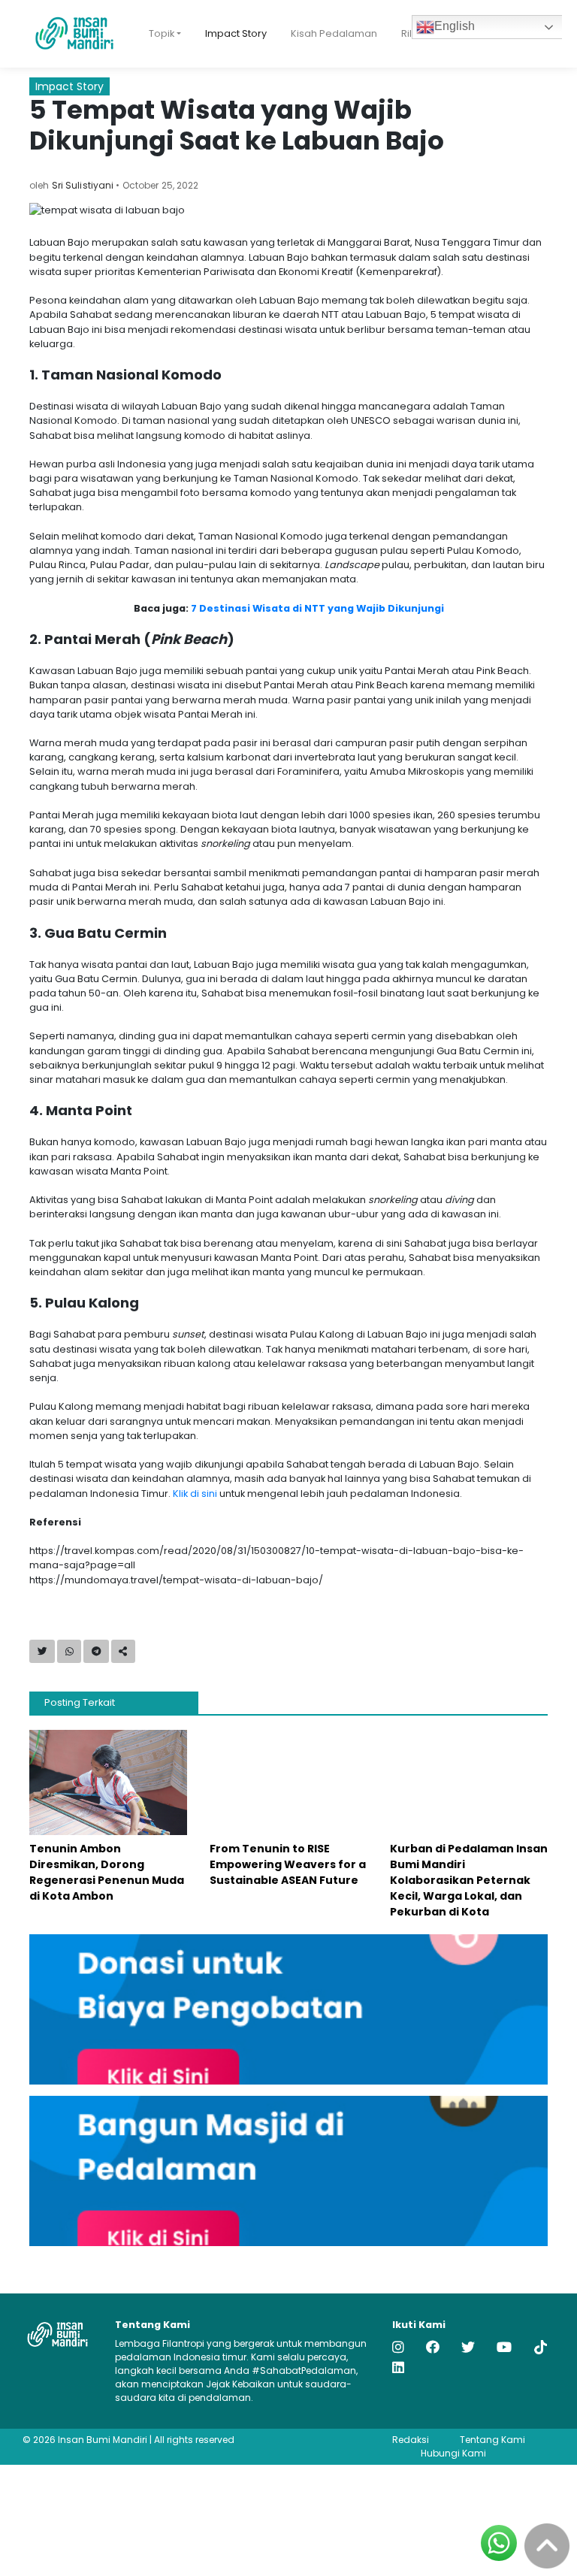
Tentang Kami (492, 2440)
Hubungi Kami (453, 2453)
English (455, 26)
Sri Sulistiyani (83, 185)
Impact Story (236, 33)
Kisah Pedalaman (334, 33)
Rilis (410, 33)
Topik (162, 33)
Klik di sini (195, 1494)
